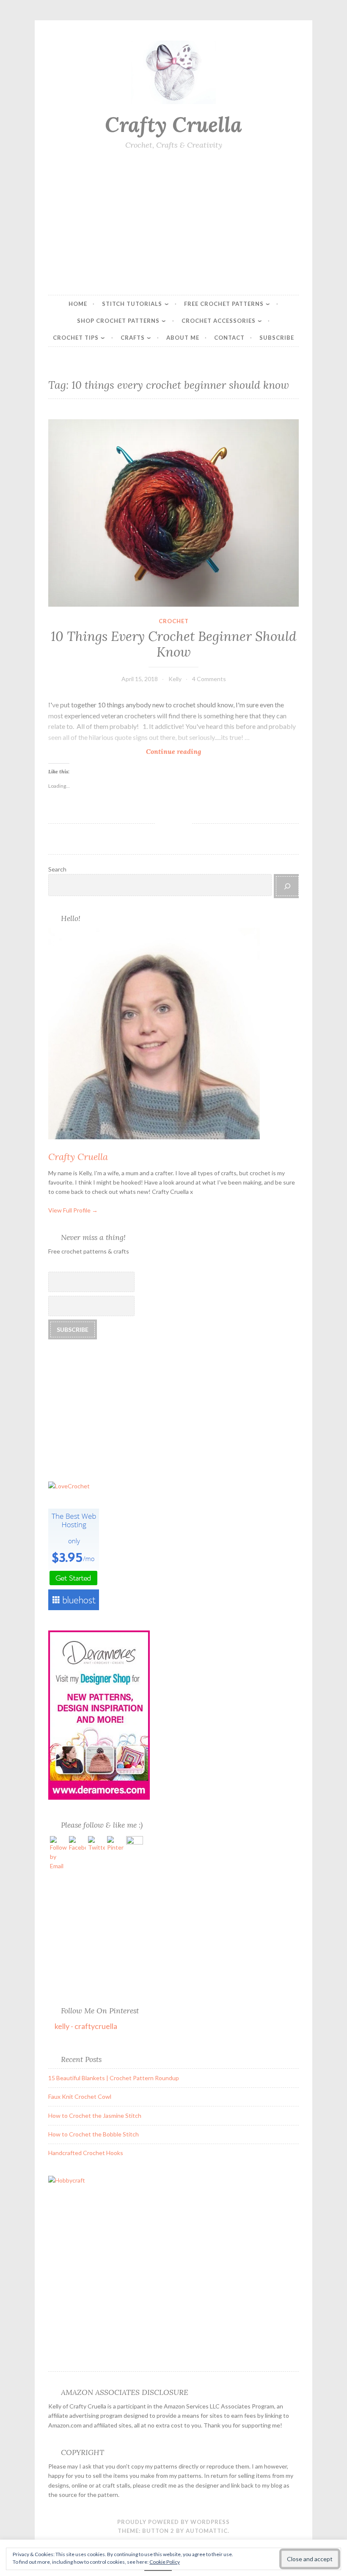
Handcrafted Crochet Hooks (86, 2153)
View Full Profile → (73, 1210)
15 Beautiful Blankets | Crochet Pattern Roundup (114, 2078)
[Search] (287, 886)
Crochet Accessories (219, 321)
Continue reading (176, 752)
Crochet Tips (76, 338)
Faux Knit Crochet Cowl (80, 2096)
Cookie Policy (165, 2562)
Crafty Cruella (173, 124)
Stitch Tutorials (132, 304)
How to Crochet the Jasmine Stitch (95, 2116)
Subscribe (277, 338)
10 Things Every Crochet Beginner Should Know (173, 644)
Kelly (175, 679)
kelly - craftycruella (86, 2026)
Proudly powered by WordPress (173, 2522)
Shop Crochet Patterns (118, 321)
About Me (183, 338)
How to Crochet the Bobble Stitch (94, 2134)
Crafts (133, 338)
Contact (229, 338)
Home (78, 304)
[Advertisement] (173, 223)
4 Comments (209, 679)
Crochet (174, 621)
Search (57, 869)
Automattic (207, 2531)
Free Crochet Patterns (224, 304)
